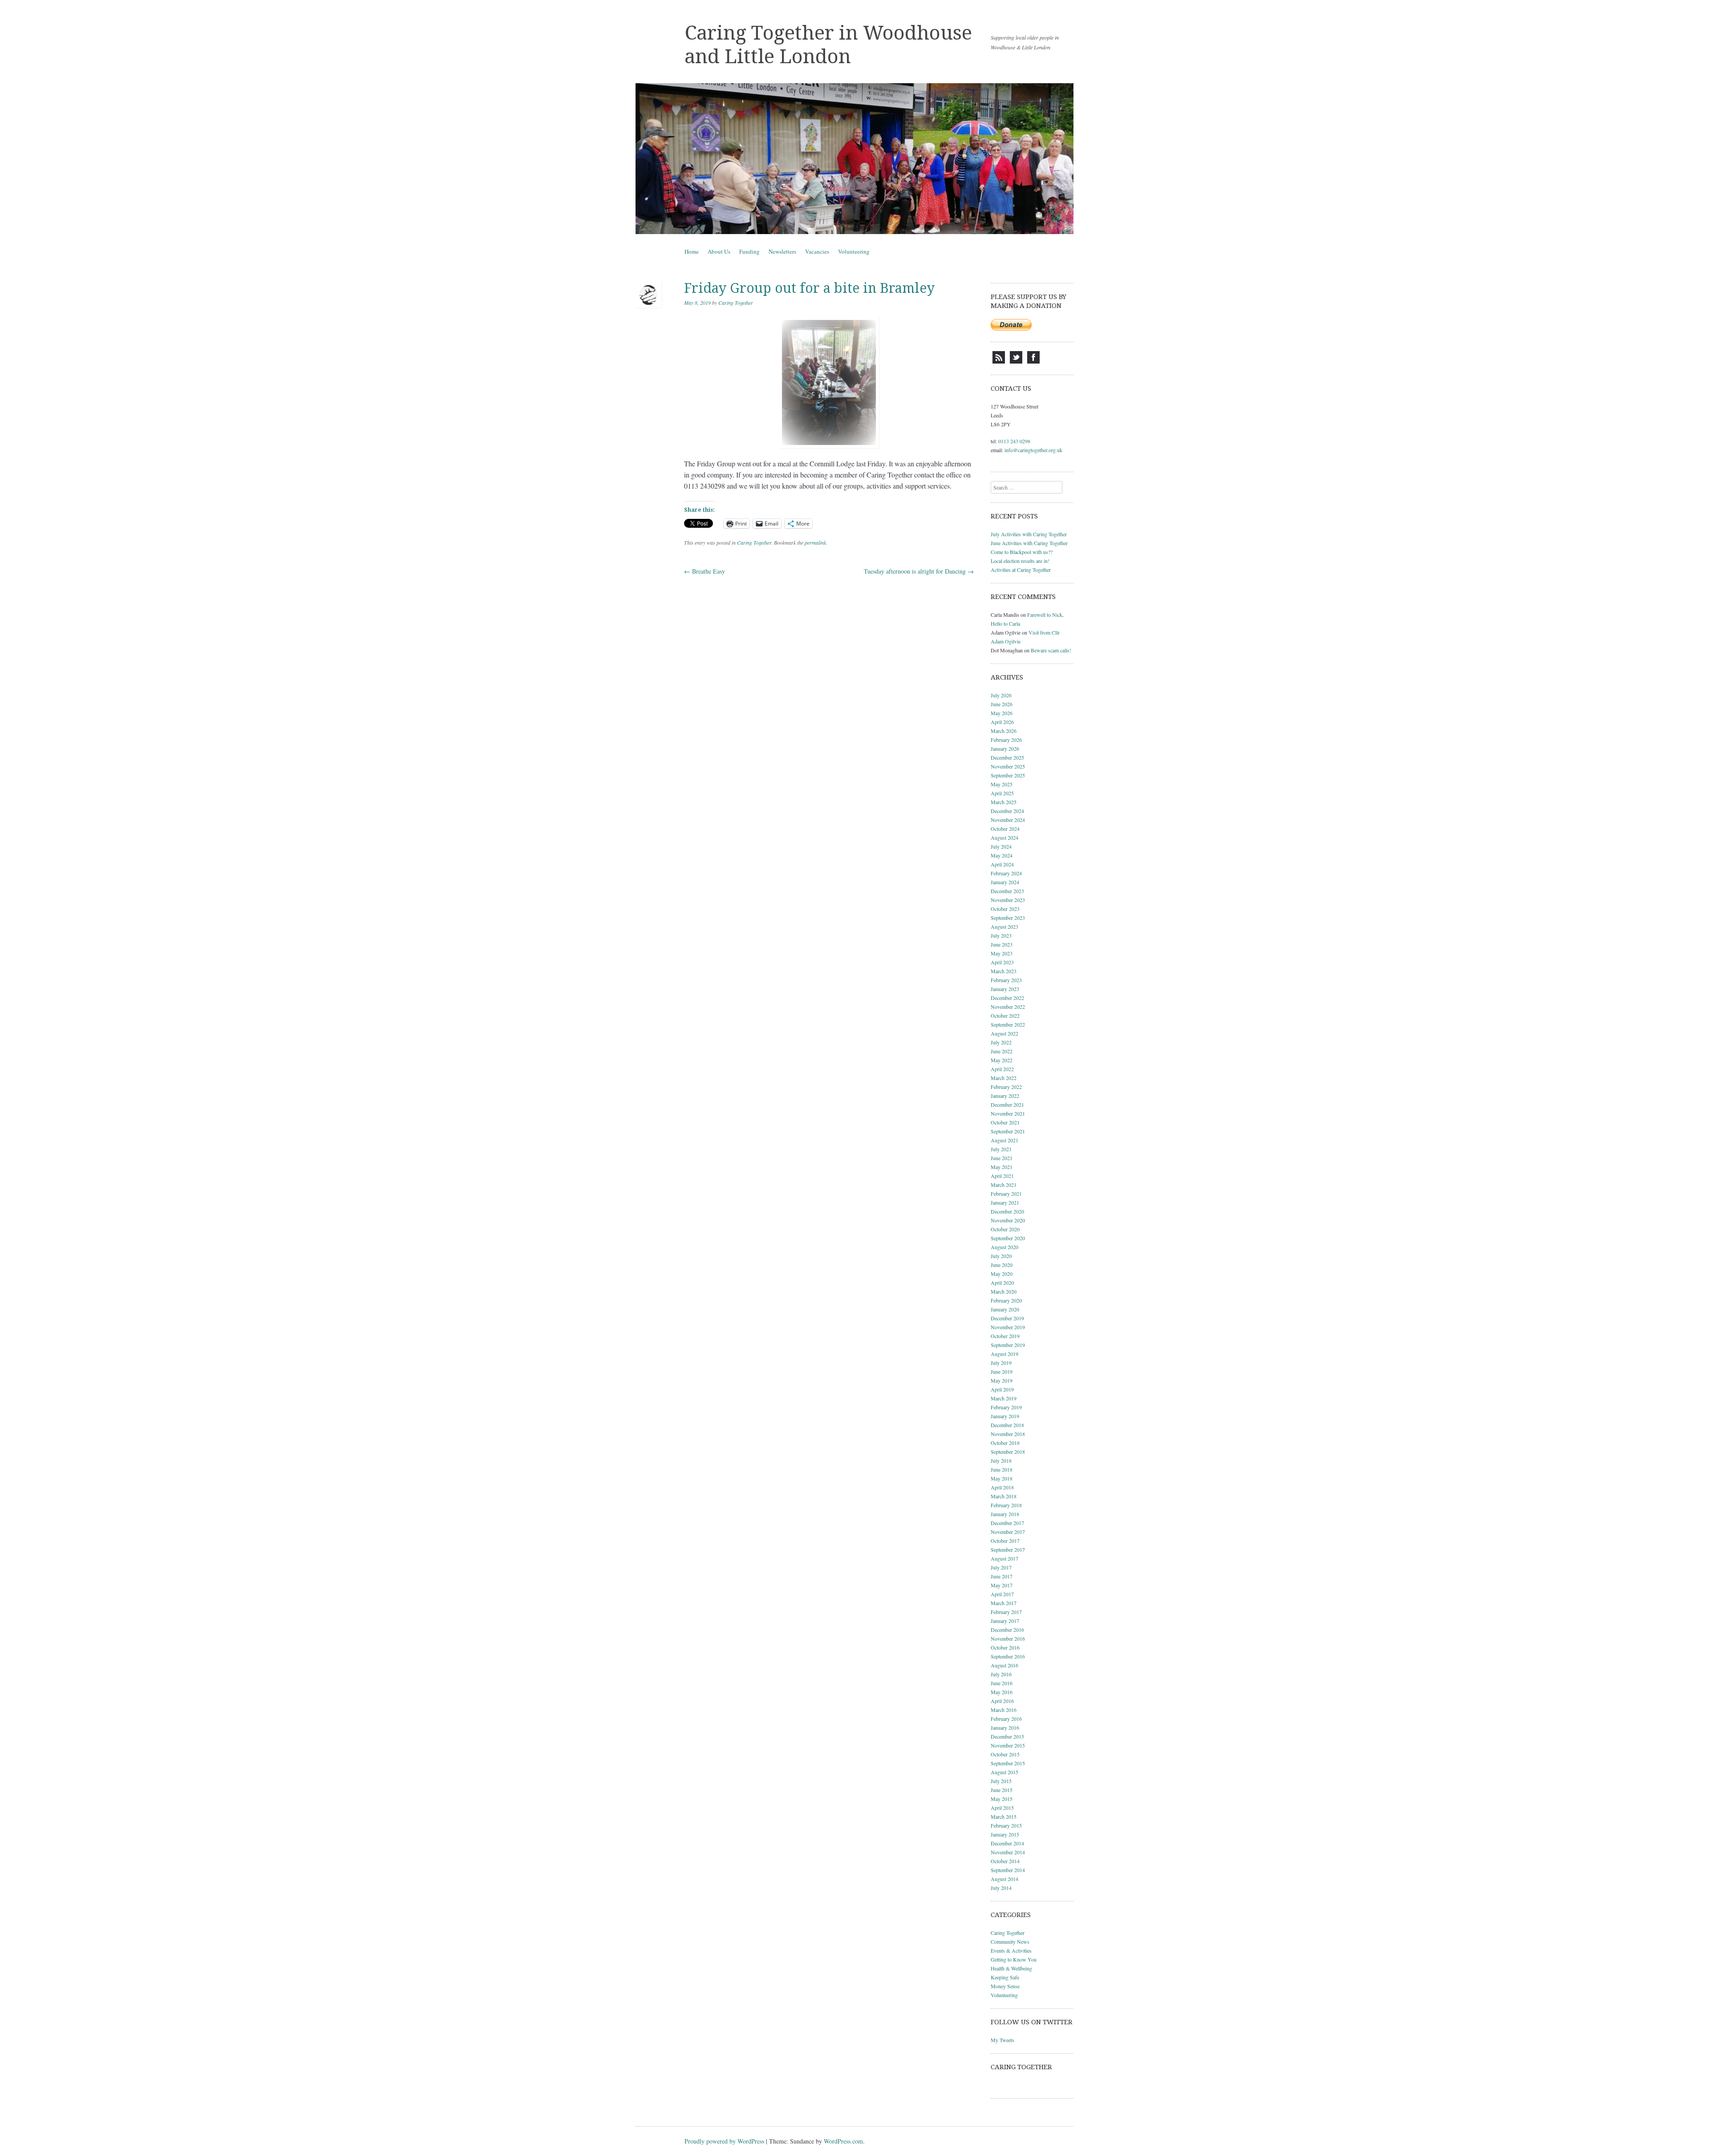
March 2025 (1004, 802)
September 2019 (1008, 1345)
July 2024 (1001, 846)
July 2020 (1001, 1256)
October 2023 (1005, 909)
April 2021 (1002, 1176)
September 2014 (1008, 1870)
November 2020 (1008, 1220)
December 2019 (1007, 1318)
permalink (815, 542)
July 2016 (1001, 1674)
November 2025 (1008, 766)
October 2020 (1005, 1229)
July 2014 (1001, 1888)
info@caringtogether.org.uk (1033, 450)
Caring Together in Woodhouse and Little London (828, 45)
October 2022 (1005, 1015)
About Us (719, 251)
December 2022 (1007, 998)
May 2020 (1002, 1274)
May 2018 (1002, 1478)
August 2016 (1004, 1665)
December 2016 (1007, 1630)
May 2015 (1002, 1799)
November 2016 (1008, 1638)
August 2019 (1004, 1354)
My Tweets (1002, 2040)
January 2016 (1005, 1727)
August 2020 (1004, 1247)
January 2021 (1005, 1202)
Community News (1010, 1942)
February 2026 (1006, 740)
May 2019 (1002, 1380)
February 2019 (1006, 1407)
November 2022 (1008, 1007)
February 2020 (1006, 1300)
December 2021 (1007, 1104)
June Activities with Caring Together (1029, 543)
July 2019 (1001, 1363)
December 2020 (1007, 1211)
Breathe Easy (705, 571)
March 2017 (1004, 1603)
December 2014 (1007, 1843)
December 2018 (1007, 1425)
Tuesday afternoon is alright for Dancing (919, 571)
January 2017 (1005, 1621)
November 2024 (1008, 820)
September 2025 (1008, 775)
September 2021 (1008, 1131)
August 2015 (1004, 1772)
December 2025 (1007, 757)
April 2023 (1002, 962)
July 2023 (1001, 935)
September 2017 (1008, 1549)
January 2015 (1005, 1834)
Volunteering (854, 251)
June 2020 (1002, 1265)
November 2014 (1008, 1852)
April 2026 (1002, 722)
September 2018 (1008, 1452)
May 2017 (1002, 1585)
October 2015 (1005, 1754)
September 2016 (1008, 1656)
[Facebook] (1033, 361)
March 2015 (1004, 1816)
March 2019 (1004, 1398)
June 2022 (1002, 1051)
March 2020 (1004, 1291)
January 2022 (1005, 1096)
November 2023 (1008, 900)
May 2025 (1002, 784)
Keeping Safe (1005, 1977)
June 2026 (1002, 704)
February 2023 (1006, 980)
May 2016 (1002, 1692)
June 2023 (1002, 944)
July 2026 (1001, 695)
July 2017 (1001, 1567)
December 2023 (1007, 891)
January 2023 (1005, 989)
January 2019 (1005, 1416)
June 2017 (1002, 1576)
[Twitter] (1016, 361)
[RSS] (999, 361)
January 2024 (1005, 882)
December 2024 (1007, 811)
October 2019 (1005, 1336)
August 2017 (1004, 1558)
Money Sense (1005, 1986)
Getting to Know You (1014, 1959)
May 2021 (1002, 1167)
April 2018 (1002, 1487)
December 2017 (1007, 1523)
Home (692, 251)
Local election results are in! (1020, 561)
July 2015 (1001, 1781)
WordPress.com (843, 2141)
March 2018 (1004, 1496)
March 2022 (1004, 1078)
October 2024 (1005, 829)
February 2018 (1006, 1505)
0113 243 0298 (1014, 441)
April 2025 (1002, 793)
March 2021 (1004, 1185)
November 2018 (1008, 1434)
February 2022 (1006, 1087)
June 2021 (1002, 1158)
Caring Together (736, 303)
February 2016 (1006, 1719)
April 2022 (1002, 1069)
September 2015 (1008, 1763)
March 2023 (1004, 971)
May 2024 (1002, 855)
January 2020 (1005, 1309)
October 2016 (1005, 1647)
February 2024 (1006, 873)
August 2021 (1004, 1140)
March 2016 (1004, 1710)
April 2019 (1002, 1389)
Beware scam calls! (1051, 650)
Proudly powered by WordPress (724, 2141)
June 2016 (1002, 1683)
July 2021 (1001, 1149)
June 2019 (1002, 1371)
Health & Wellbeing (1011, 1968)
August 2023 (1004, 926)
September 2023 (1008, 918)
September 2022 (1008, 1024)
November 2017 (1008, 1532)
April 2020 (1002, 1282)
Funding (749, 251)
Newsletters (782, 251)
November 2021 (1008, 1113)
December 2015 (1007, 1736)
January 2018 (1005, 1514)
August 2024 (1004, 837)
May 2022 (1002, 1060)
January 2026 (1005, 748)
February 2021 (1006, 1193)
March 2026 (1004, 731)
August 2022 (1004, 1033)
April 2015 (1002, 1808)
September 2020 (1008, 1238)
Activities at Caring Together (1021, 570)
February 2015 (1006, 1825)
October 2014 (1005, 1861)
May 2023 (1002, 953)
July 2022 (1001, 1042)
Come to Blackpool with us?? (1022, 552)
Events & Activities (1011, 1950)
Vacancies (817, 251)
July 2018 (1001, 1460)
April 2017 (1002, 1594)
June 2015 (1002, 1790)
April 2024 (1002, 864)
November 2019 (1008, 1327)
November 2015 (1008, 1745)
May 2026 (1002, 713)
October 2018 (1005, 1443)
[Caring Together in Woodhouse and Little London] (854, 159)
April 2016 (1002, 1701)
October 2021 (1005, 1122)
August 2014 (1004, 1879)
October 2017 (1005, 1541)
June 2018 (1002, 1469)
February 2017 (1006, 1612)
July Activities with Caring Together (1029, 534)
